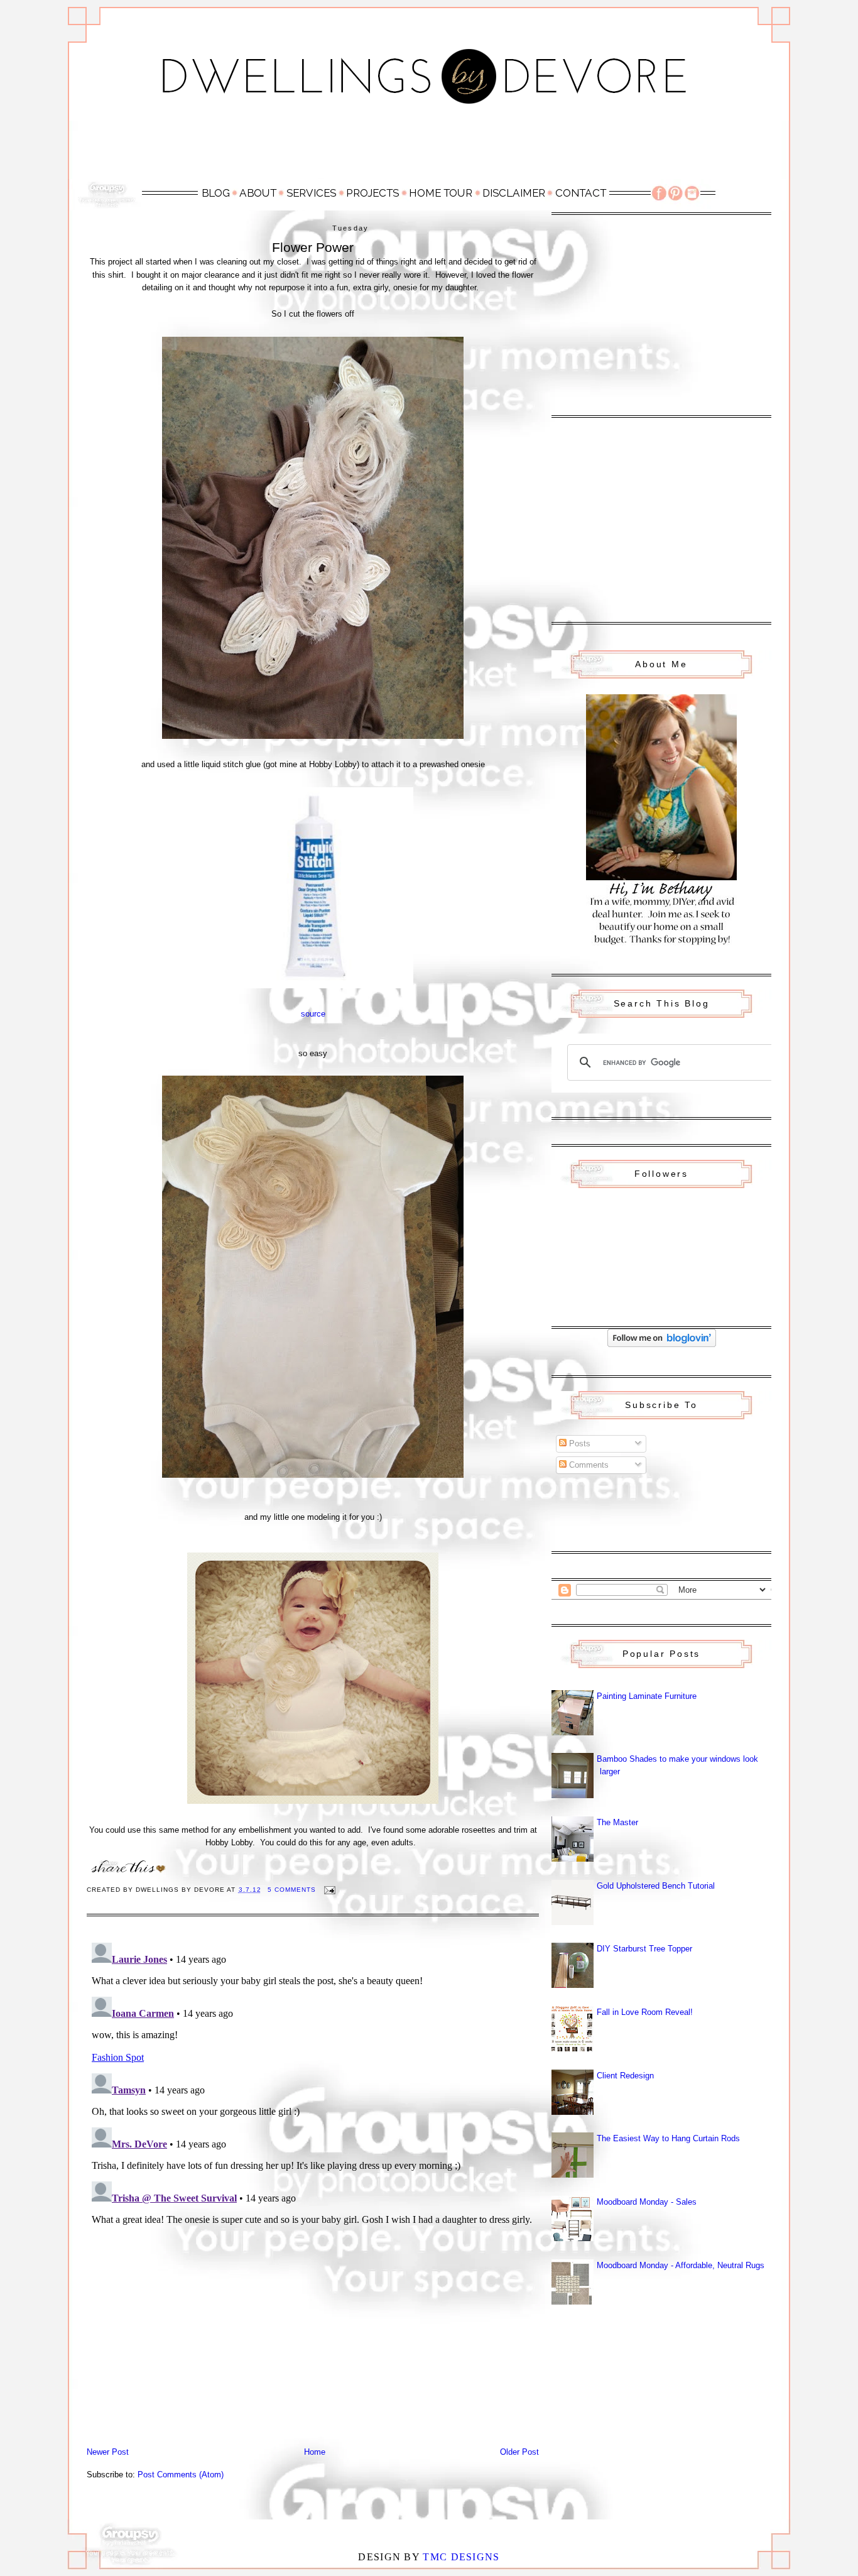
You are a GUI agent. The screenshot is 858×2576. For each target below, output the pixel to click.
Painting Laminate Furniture (647, 1696)
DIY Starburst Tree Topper (644, 1949)
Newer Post (108, 2452)
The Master (617, 1822)
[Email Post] (329, 1890)
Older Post (519, 2452)
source (313, 1014)
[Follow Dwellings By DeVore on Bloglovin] (662, 1344)
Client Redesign (625, 2076)
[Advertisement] (429, 149)
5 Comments (292, 1890)
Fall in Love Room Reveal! (645, 2012)
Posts (578, 1444)
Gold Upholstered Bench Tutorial (656, 1886)
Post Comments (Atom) (181, 2475)
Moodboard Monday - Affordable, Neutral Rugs (681, 2265)
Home (315, 2452)
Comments (588, 1465)
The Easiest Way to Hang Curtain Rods (668, 2138)
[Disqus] (313, 2095)
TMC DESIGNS (461, 2557)
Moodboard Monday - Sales (647, 2202)
